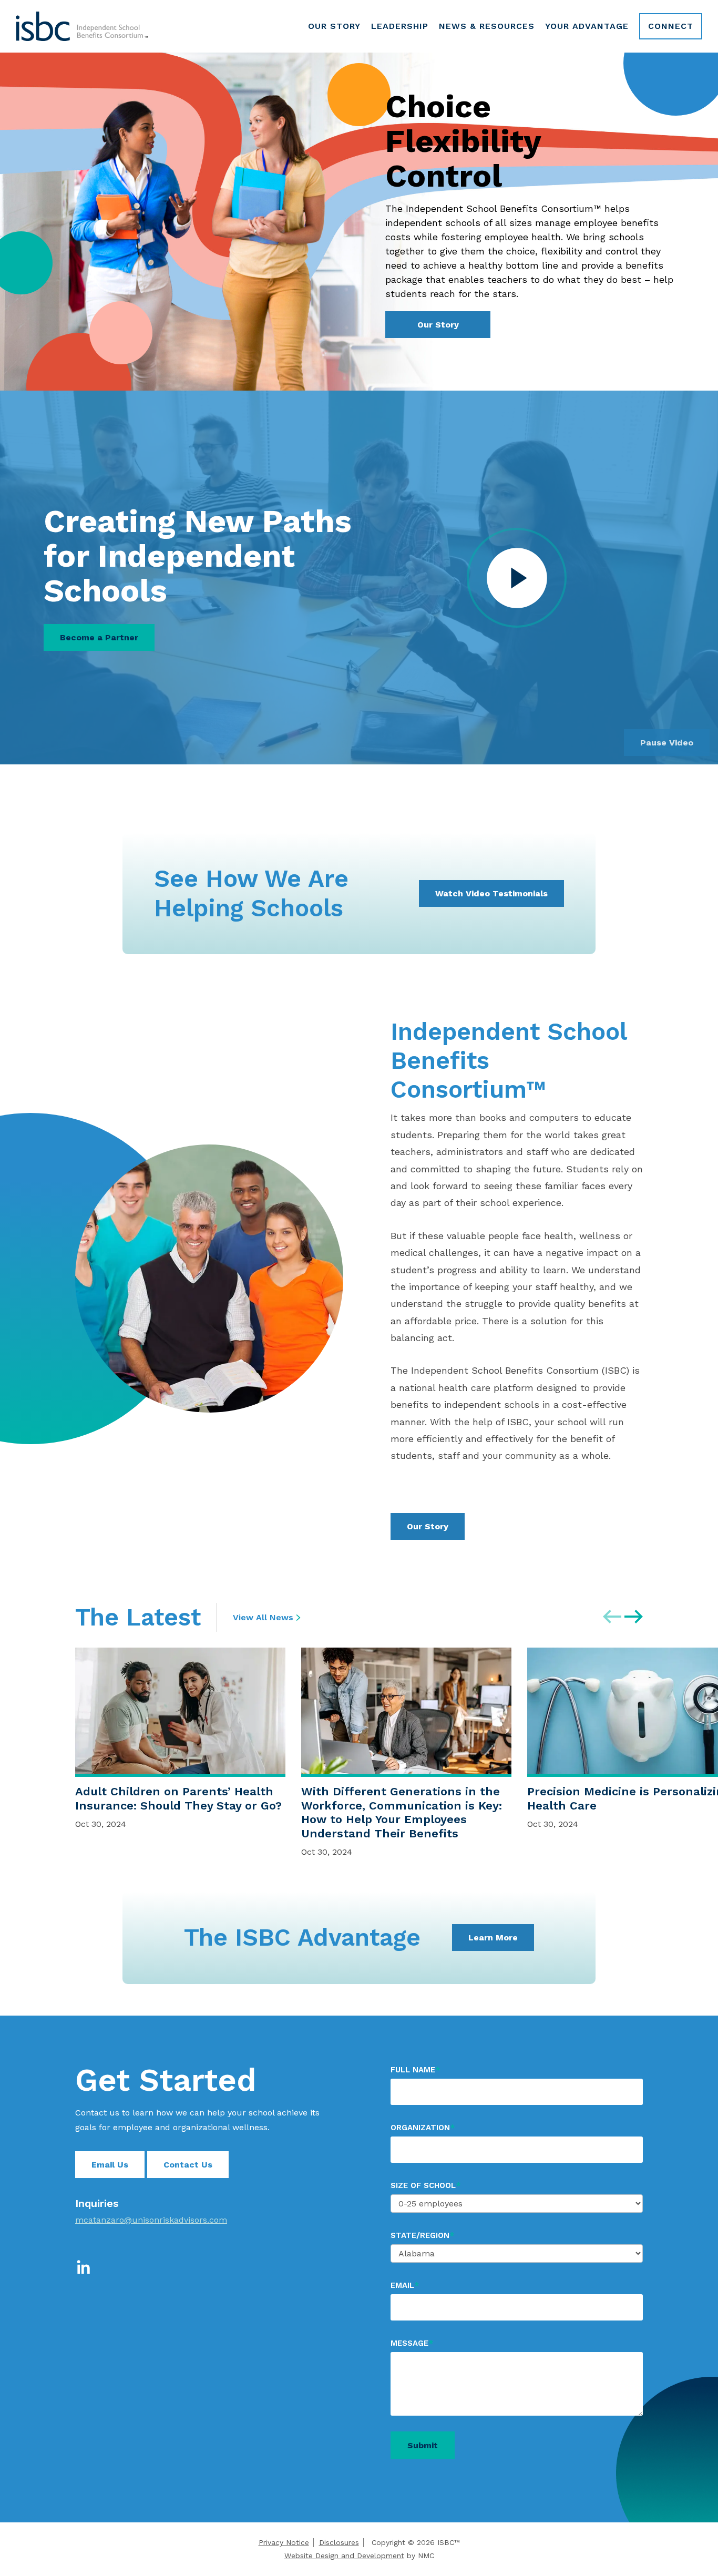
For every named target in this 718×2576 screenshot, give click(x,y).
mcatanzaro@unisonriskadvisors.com (151, 2220)
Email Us (110, 2165)
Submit (423, 2445)
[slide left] (612, 1617)
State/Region (422, 2235)
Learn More (493, 1938)
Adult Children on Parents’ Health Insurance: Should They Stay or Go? (178, 1798)
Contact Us (188, 2165)
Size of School (425, 2185)
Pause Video (667, 743)
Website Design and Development (344, 2555)
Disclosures (339, 2542)
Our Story (438, 325)
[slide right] (634, 1617)
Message (412, 2343)
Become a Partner (99, 637)
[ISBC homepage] (82, 26)
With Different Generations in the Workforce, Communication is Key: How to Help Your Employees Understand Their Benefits (402, 1812)
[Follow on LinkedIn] (84, 2269)
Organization (423, 2128)
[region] (397, 1754)
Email (405, 2285)
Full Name (415, 2070)
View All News (263, 1617)
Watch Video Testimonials (491, 893)
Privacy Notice (284, 2542)
